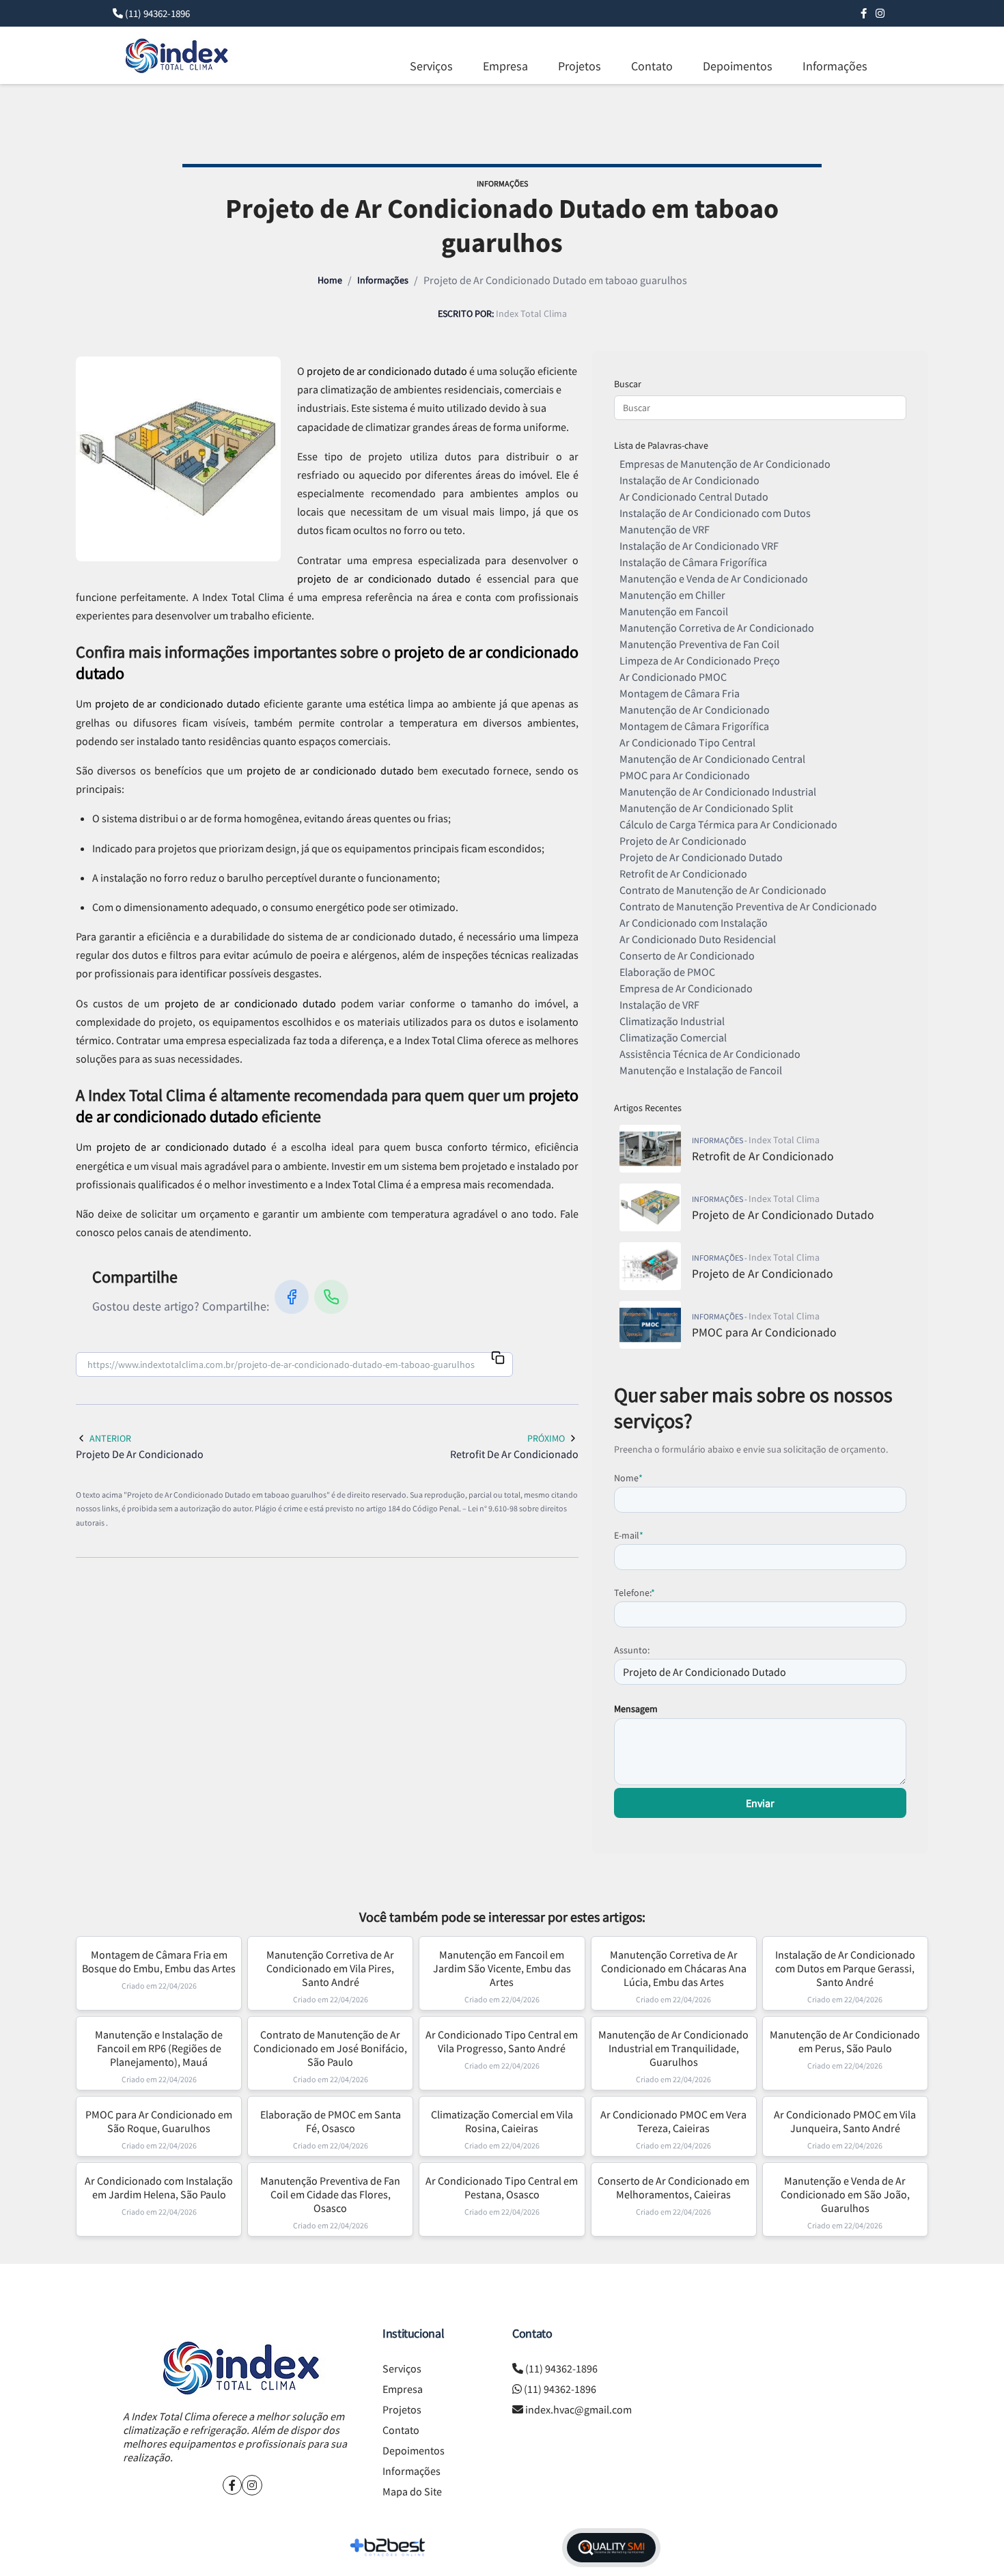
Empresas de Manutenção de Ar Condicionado (725, 464)
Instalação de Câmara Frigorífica (693, 562)
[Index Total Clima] (242, 2367)
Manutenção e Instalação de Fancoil (701, 1070)
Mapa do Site (412, 2491)
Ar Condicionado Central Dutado (694, 496)
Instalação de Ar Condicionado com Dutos (715, 513)
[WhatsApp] (331, 1297)
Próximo (546, 1438)
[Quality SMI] (611, 2548)
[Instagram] (880, 13)
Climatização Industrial (672, 1021)
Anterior (110, 1438)
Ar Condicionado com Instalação (694, 923)
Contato (652, 66)
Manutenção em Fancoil (674, 611)
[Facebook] (864, 13)
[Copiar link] (498, 1359)
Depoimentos (738, 66)
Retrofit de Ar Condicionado (683, 873)
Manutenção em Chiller (672, 595)
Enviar (760, 1803)
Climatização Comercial (673, 1037)
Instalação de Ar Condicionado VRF (699, 546)
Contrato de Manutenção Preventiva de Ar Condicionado (748, 906)
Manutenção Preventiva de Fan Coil (699, 644)
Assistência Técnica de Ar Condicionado (710, 1054)
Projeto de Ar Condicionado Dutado (701, 857)
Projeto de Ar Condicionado (683, 841)
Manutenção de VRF (665, 529)
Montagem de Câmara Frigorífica (694, 726)
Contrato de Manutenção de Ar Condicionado (723, 890)
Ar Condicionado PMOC (673, 677)
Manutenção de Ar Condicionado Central (712, 759)
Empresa (505, 66)
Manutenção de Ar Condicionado (695, 710)
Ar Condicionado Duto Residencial (698, 939)
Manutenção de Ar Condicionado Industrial (718, 792)
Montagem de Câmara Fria (680, 693)
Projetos (580, 66)
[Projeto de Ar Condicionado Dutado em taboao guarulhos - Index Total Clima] (178, 55)
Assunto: (632, 1650)
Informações (835, 66)
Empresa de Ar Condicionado (686, 988)
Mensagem (636, 1709)
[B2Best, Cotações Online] (388, 2547)
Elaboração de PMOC (667, 972)
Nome (628, 1478)
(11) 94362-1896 (157, 13)
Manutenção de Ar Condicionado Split (706, 808)
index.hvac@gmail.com (578, 2409)
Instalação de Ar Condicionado (689, 480)
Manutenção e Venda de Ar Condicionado (714, 578)
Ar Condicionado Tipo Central (687, 742)
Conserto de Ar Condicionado (687, 955)
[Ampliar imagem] (178, 459)
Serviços (431, 66)
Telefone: (635, 1593)
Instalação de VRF (659, 1005)
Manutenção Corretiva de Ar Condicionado (717, 628)
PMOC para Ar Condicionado (685, 775)
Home (330, 280)
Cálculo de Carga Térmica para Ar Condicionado (728, 824)
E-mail (629, 1535)
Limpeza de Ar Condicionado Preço (700, 660)
